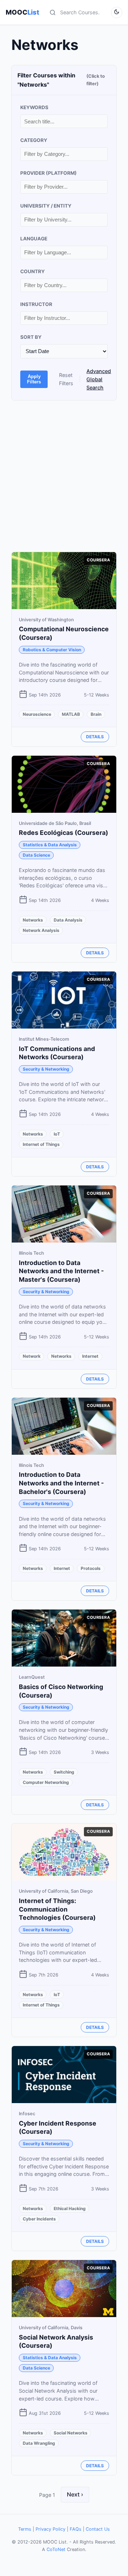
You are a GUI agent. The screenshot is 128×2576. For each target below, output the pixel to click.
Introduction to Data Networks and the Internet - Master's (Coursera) (61, 1271)
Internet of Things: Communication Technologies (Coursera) (57, 1909)
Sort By (31, 337)
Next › (75, 2494)
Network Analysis (41, 930)
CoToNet (56, 2549)
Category (34, 140)
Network (32, 1356)
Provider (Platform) (49, 173)
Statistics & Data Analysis (50, 845)
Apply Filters (34, 379)
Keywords (34, 107)
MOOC (22, 12)
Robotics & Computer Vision (52, 650)
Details (95, 737)
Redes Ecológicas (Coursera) (63, 833)
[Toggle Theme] (117, 12)
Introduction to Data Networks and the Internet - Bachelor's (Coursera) (61, 1483)
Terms (25, 2529)
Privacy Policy (50, 2529)
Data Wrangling (39, 2443)
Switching (64, 1772)
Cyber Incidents (39, 2219)
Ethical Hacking (70, 2208)
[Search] (53, 12)
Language (34, 239)
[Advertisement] (64, 476)
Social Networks (71, 2433)
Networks (33, 920)
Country (33, 271)
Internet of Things (41, 1144)
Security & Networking (46, 1069)
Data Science (36, 855)
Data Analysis (68, 920)
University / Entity (46, 206)
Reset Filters (66, 379)
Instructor (36, 304)
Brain (96, 714)
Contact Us (98, 2529)
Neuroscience (37, 714)
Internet (90, 1356)
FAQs (76, 2529)
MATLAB (71, 714)
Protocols (91, 1568)
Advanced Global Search (99, 379)
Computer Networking (46, 1782)
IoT (57, 1134)
